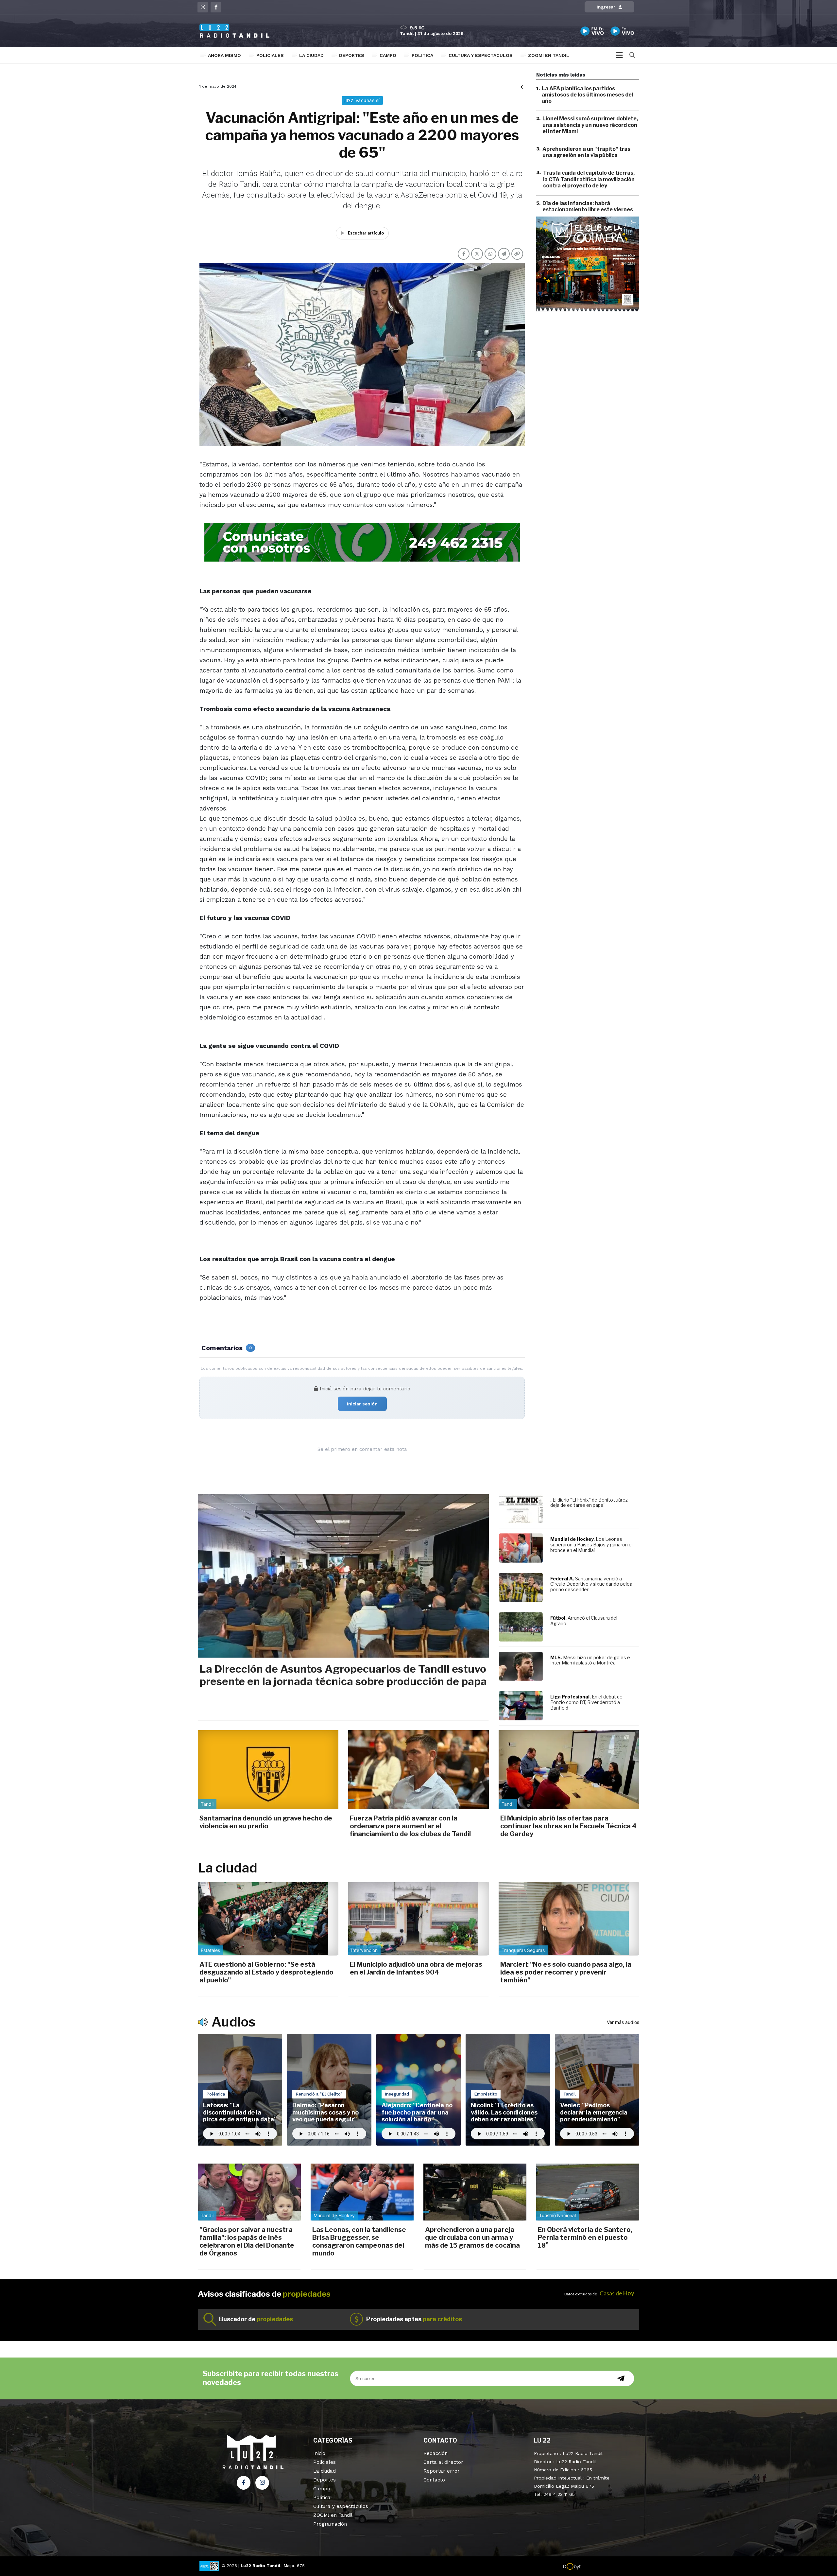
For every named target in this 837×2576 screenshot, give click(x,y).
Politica (422, 55)
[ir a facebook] (244, 2483)
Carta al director (443, 2462)
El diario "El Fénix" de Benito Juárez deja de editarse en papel (589, 1503)
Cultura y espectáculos (481, 55)
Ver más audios (623, 2022)
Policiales (270, 55)
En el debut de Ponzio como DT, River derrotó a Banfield (586, 1702)
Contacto (434, 2480)
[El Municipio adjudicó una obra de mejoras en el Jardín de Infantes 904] (418, 1919)
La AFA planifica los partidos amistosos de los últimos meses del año (587, 95)
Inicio (319, 2453)
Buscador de (256, 2319)
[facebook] (216, 7)
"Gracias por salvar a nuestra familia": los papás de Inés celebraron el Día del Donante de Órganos (247, 2241)
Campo (388, 55)
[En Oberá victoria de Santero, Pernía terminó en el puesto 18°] (588, 2192)
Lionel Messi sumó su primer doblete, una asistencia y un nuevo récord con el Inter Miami (590, 125)
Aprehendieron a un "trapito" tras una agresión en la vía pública (586, 152)
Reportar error (442, 2471)
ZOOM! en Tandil (549, 55)
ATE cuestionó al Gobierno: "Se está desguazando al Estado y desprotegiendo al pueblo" (266, 1972)
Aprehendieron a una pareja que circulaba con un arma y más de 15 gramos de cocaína (472, 2237)
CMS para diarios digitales (609, 2567)
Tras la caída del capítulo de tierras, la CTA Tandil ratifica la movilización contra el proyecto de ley (589, 179)
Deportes (352, 55)
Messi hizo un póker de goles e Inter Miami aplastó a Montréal (590, 1660)
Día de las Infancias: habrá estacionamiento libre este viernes (588, 206)
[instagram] (203, 7)
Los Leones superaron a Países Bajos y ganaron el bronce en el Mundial (591, 1545)
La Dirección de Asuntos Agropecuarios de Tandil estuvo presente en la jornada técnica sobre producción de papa (343, 1675)
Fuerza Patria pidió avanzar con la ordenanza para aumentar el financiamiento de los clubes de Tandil (410, 1826)
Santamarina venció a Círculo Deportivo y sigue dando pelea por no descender (591, 1584)
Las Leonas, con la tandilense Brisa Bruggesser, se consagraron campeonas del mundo (359, 2241)
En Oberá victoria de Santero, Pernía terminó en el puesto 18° (585, 2237)
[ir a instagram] (262, 2483)
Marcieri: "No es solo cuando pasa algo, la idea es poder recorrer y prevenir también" (566, 1972)
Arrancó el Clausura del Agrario (584, 1621)
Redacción (436, 2453)
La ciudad (311, 55)
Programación (330, 2524)
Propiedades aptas (414, 2319)
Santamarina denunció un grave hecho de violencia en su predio (266, 1822)
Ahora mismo (224, 55)
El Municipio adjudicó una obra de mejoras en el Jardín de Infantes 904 (416, 1968)
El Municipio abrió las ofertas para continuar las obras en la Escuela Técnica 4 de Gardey (568, 1826)
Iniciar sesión (362, 1404)
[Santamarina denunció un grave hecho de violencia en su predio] (268, 1770)
